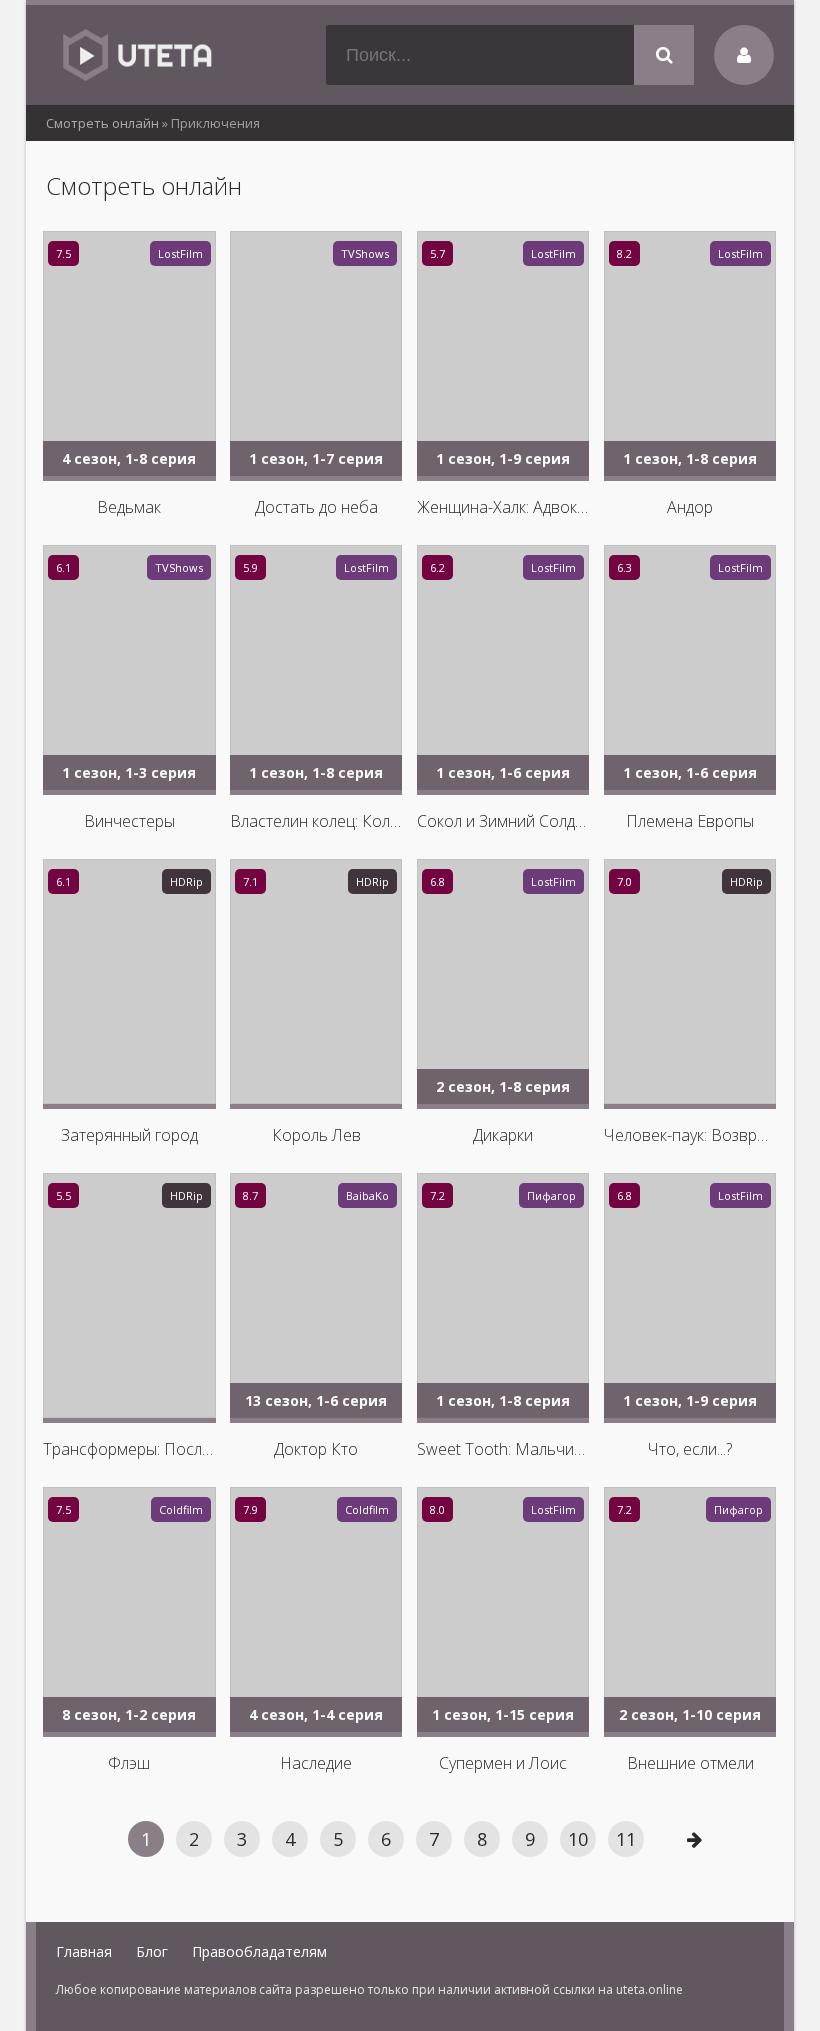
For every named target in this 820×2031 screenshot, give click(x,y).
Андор (690, 507)
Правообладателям (259, 1951)
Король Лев (316, 1135)
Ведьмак (129, 507)
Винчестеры (129, 821)
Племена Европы (690, 821)
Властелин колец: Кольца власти (316, 821)
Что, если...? (690, 1449)
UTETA (136, 55)
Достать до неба (316, 507)
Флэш (129, 1763)
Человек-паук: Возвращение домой (690, 1135)
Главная (84, 1951)
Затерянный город (129, 1135)
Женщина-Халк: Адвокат (503, 507)
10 (578, 1839)
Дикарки (503, 1135)
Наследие (316, 1763)
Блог (152, 1951)
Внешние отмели (690, 1763)
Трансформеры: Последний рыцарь (129, 1449)
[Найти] (664, 55)
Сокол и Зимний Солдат (503, 821)
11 (626, 1839)
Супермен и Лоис (503, 1763)
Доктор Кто (316, 1449)
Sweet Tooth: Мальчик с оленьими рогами (503, 1449)
